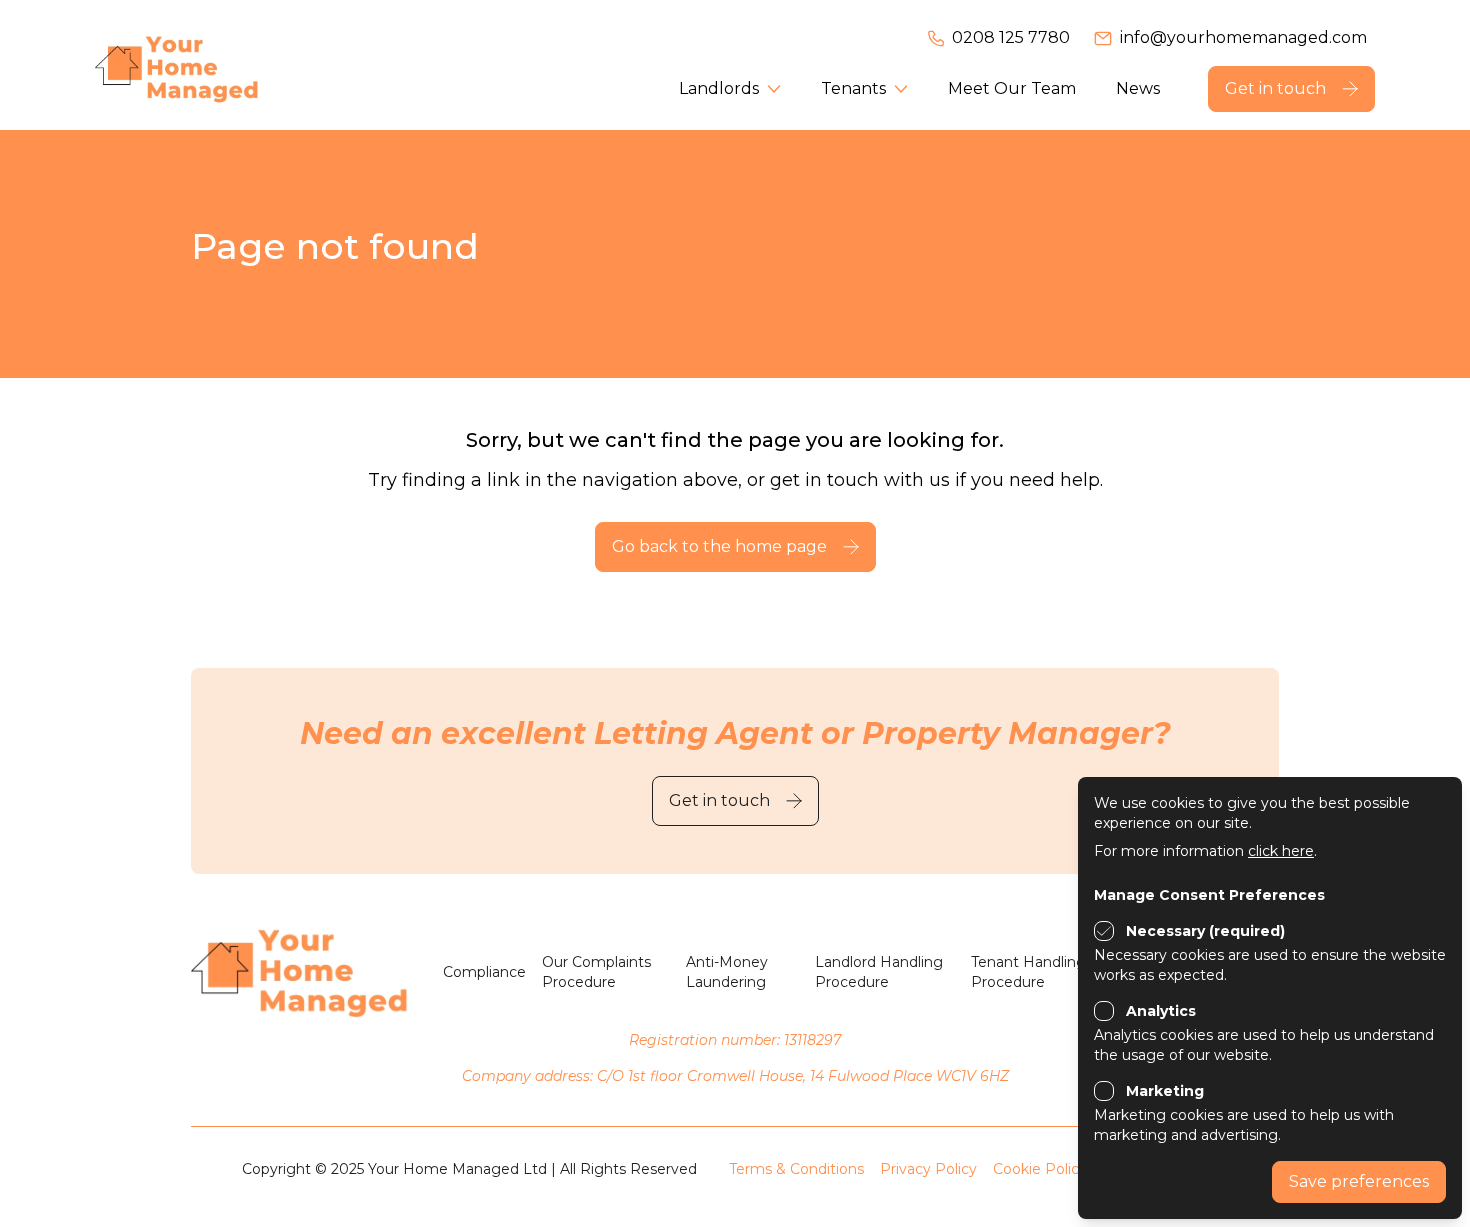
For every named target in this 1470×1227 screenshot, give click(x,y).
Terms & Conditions (796, 1169)
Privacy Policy (928, 1169)
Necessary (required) (1205, 931)
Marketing (1165, 1091)
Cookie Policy (1040, 1169)
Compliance (484, 972)
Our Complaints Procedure (596, 972)
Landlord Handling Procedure (879, 972)
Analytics (1161, 1011)
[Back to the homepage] (205, 65)
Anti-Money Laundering (727, 972)
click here (1281, 851)
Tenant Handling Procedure (1028, 972)
